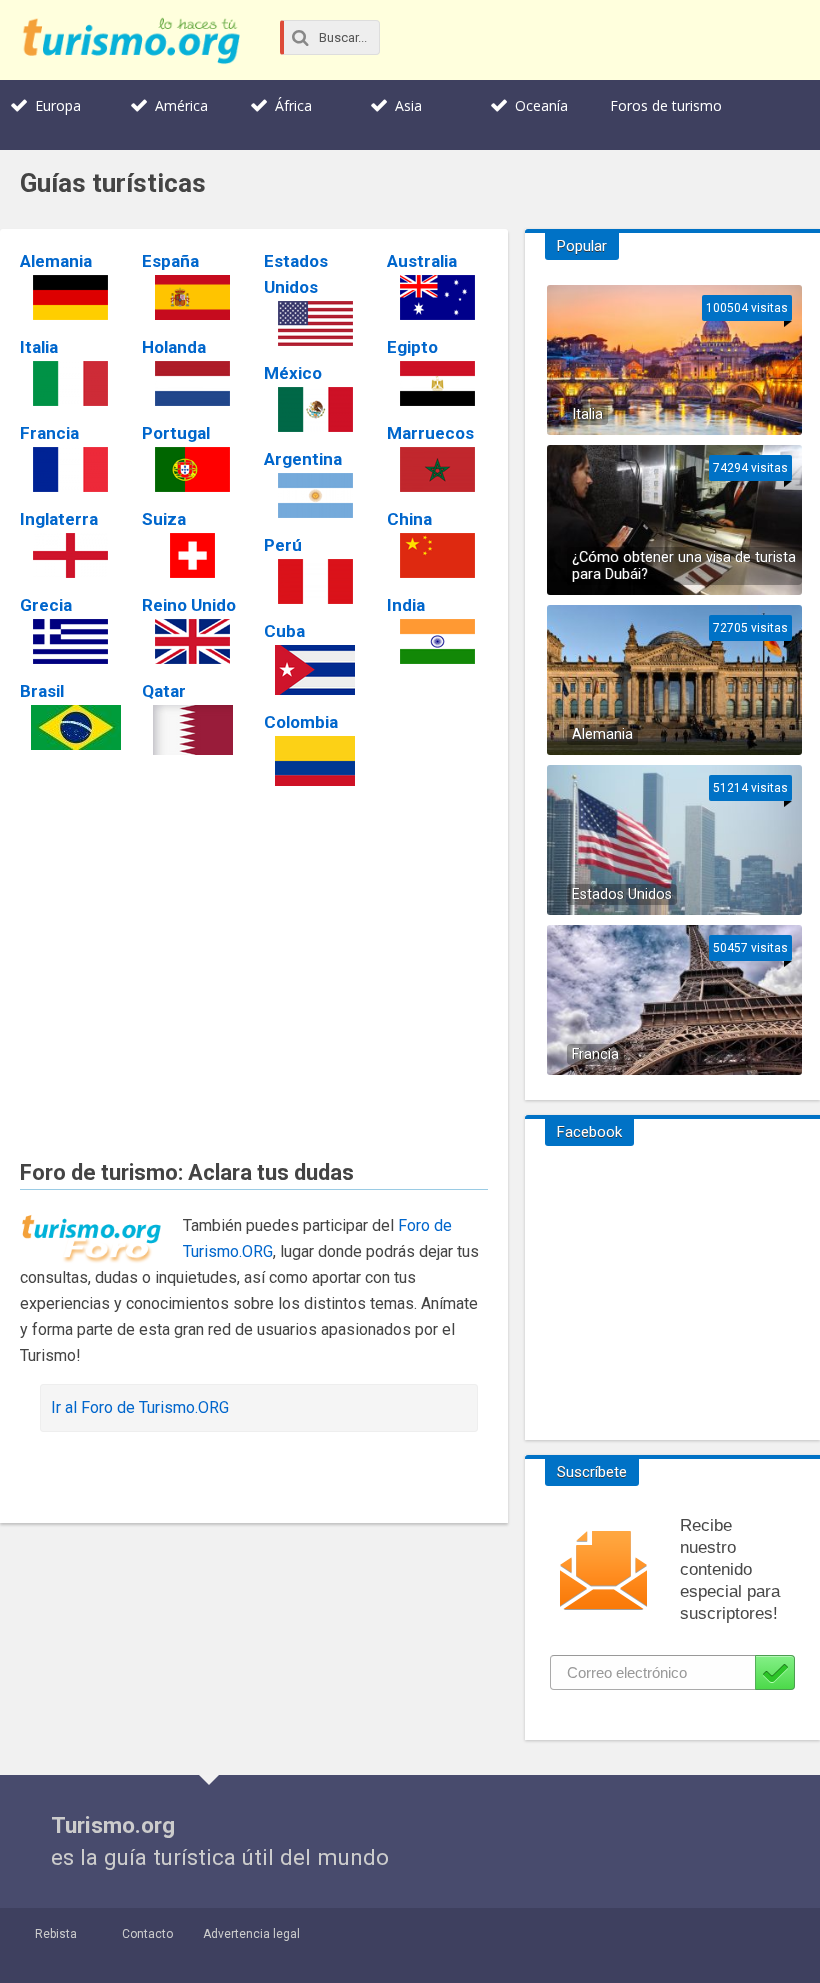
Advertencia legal (251, 1934)
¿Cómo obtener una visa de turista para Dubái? (684, 566)
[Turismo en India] (437, 641)
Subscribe (775, 1672)
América (181, 105)
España (170, 261)
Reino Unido (189, 605)
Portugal (176, 433)
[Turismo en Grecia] (70, 641)
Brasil (42, 691)
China (409, 519)
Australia (422, 261)
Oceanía (541, 105)
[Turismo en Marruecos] (437, 469)
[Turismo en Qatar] (192, 730)
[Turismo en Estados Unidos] (314, 323)
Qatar (164, 691)
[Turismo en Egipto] (437, 383)
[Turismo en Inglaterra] (70, 555)
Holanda (174, 347)
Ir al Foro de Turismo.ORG (140, 1407)
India (406, 605)
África (293, 105)
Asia (408, 105)
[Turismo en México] (314, 409)
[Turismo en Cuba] (314, 670)
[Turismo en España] (192, 297)
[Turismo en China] (437, 555)
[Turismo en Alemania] (70, 297)
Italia (39, 347)
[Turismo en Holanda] (192, 383)
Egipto (412, 347)
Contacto (147, 1934)
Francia (49, 433)
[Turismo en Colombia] (314, 761)
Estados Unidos (622, 894)
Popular (582, 246)
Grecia (46, 605)
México (293, 373)
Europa (58, 105)
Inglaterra (59, 519)
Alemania (56, 261)
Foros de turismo (666, 105)
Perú (283, 545)
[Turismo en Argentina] (314, 495)
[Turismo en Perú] (314, 581)
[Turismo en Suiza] (192, 555)
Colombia (301, 722)
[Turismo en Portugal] (192, 469)
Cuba (284, 631)
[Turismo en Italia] (70, 383)
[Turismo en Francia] (70, 469)
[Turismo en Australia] (437, 297)
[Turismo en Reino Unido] (192, 641)
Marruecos (430, 433)
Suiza (164, 519)
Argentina (303, 459)
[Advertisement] (254, 961)
